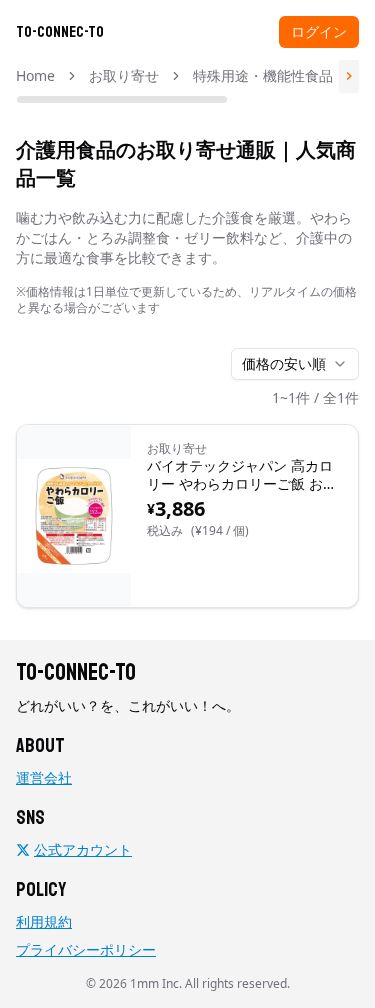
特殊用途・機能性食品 (263, 75)
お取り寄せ (124, 75)
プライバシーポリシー (86, 949)
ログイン (319, 31)
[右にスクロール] (349, 76)
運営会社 (44, 777)
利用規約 (44, 921)
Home (35, 75)
